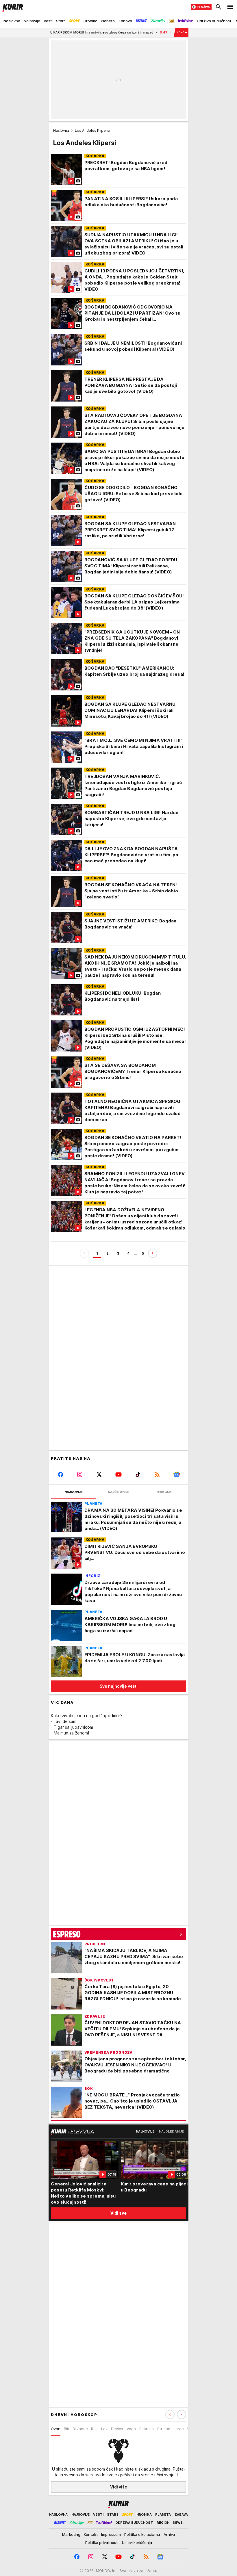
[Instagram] (80, 1474)
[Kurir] (12, 7)
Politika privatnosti (102, 2542)
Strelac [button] (164, 2429)
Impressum (111, 2534)
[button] (182, 2415)
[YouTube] (119, 1474)
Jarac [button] (178, 2429)
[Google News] (176, 1474)
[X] (99, 1474)
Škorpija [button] (147, 2429)
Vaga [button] (131, 2429)
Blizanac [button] (80, 2429)
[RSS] (157, 1474)
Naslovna (61, 130)
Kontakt (91, 2534)
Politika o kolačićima (142, 2534)
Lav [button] (104, 2429)
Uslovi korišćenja (137, 2542)
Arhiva (169, 2534)
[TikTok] (138, 1474)
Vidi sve (118, 2213)
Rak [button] (94, 2429)
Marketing (71, 2534)
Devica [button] (117, 2429)
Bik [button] (66, 2429)
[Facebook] (61, 1474)
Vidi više (119, 2487)
